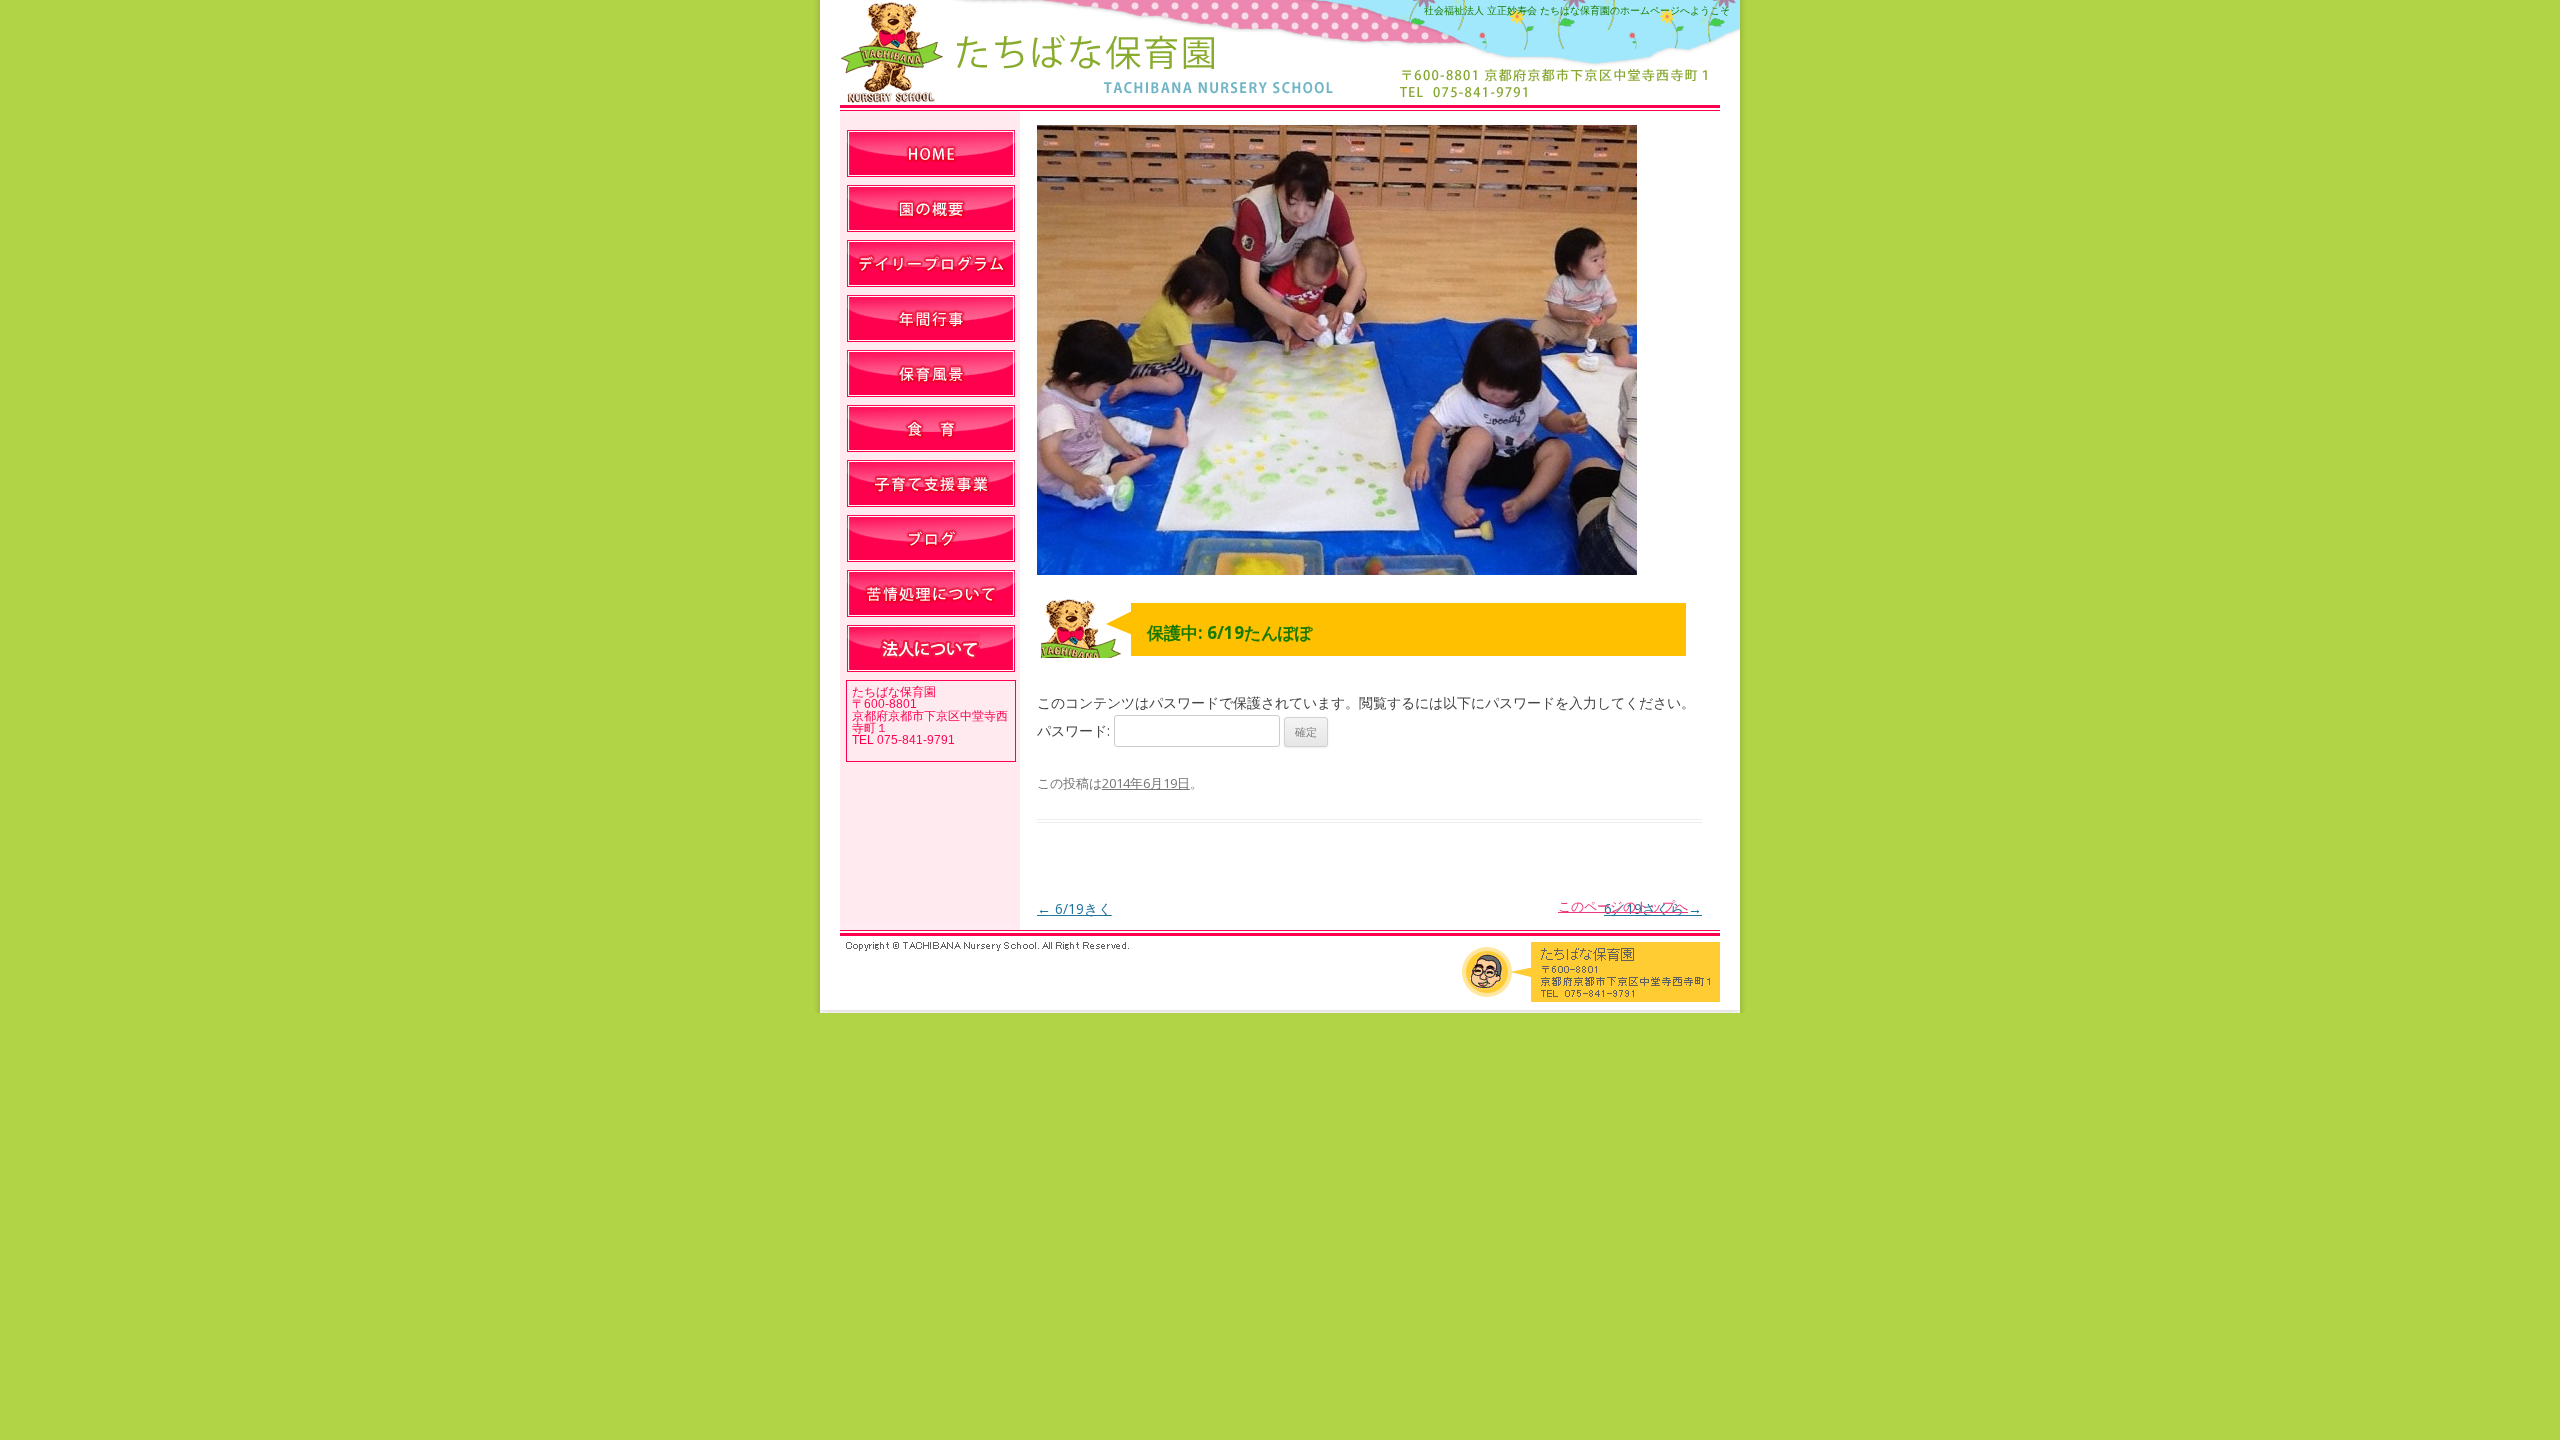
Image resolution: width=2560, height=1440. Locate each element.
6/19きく (1074, 908)
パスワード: (1075, 730)
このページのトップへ (1623, 906)
